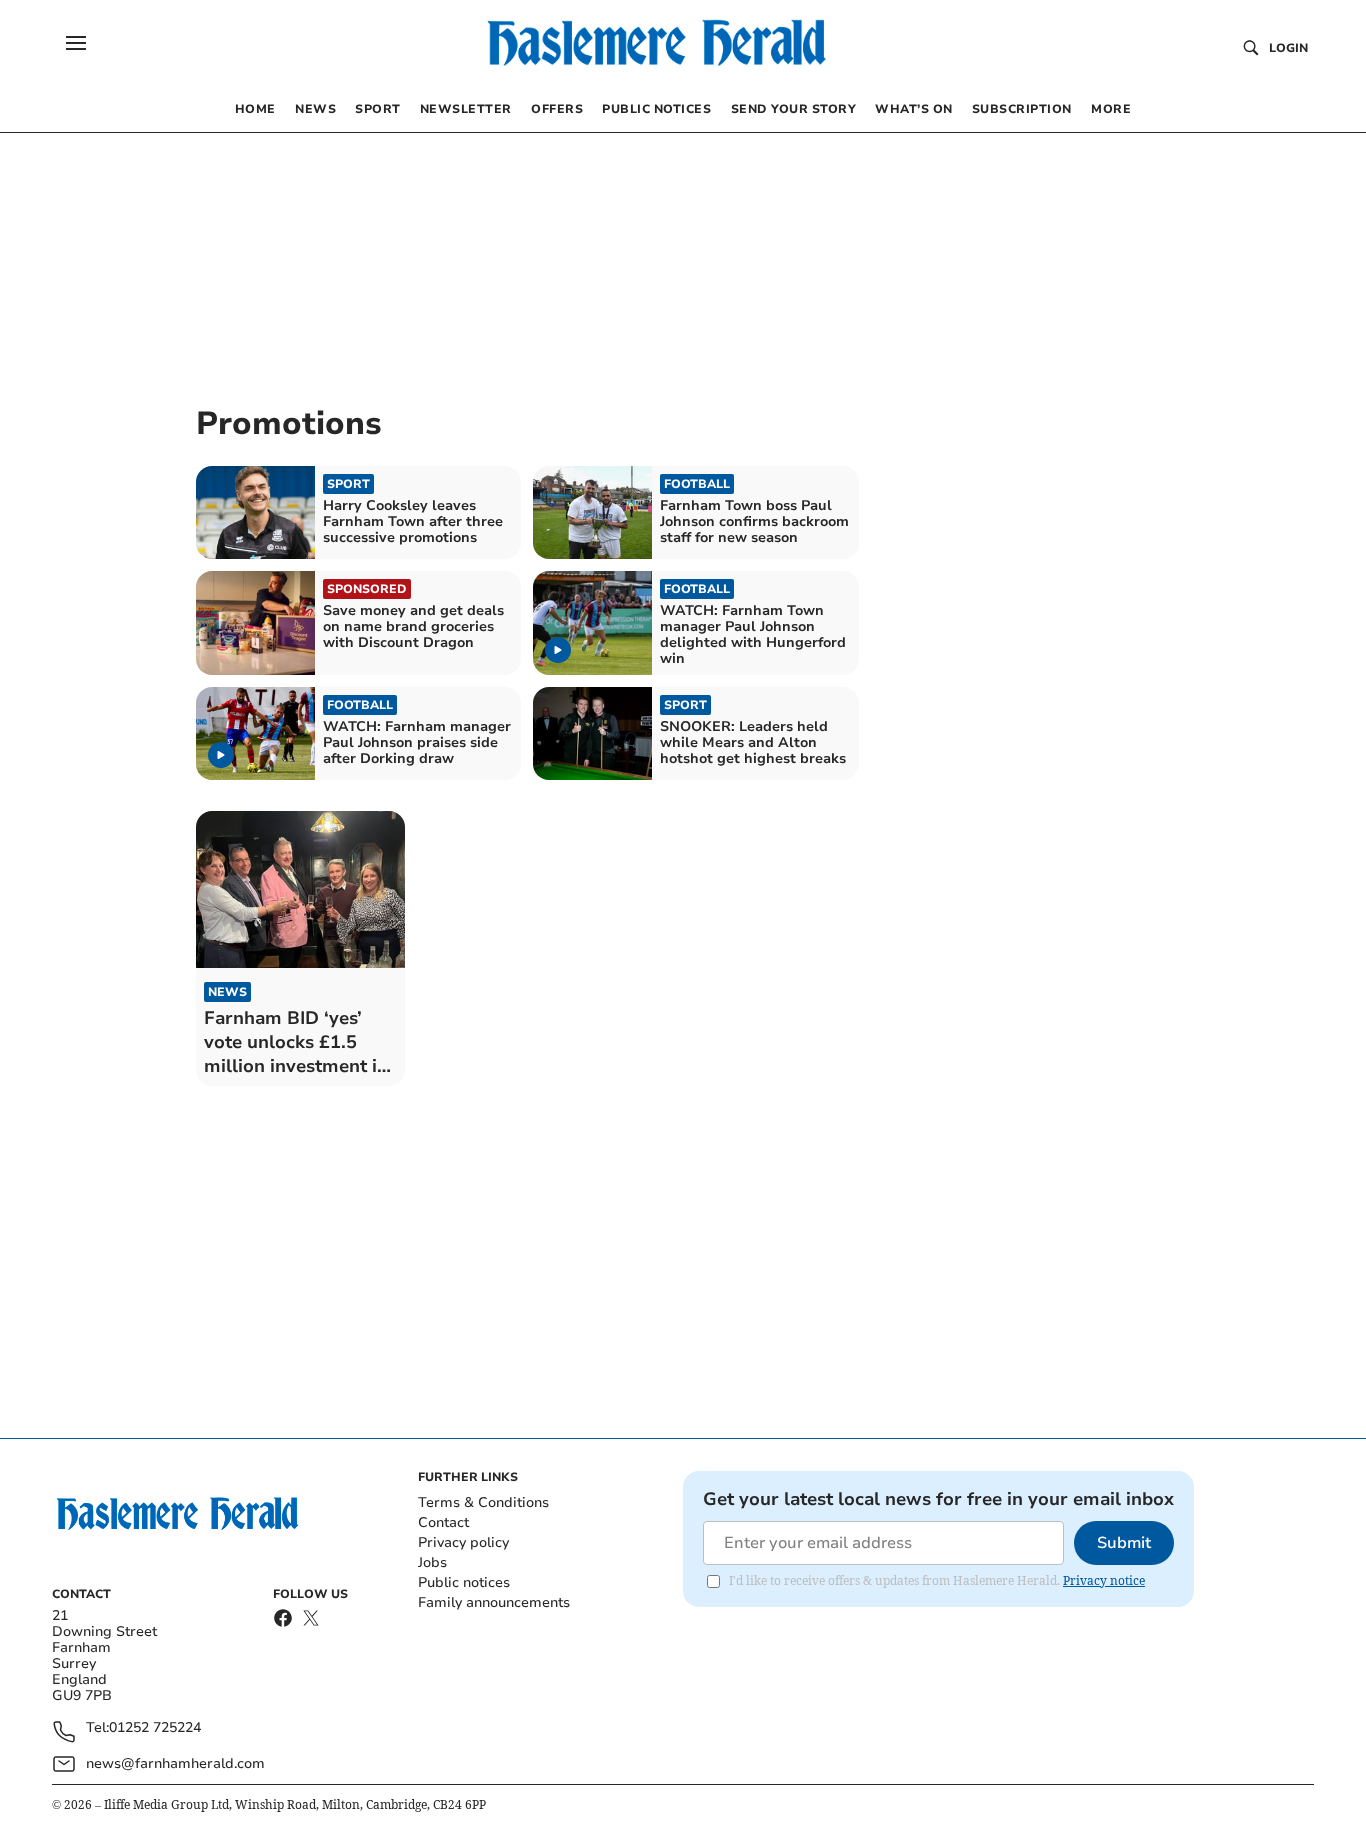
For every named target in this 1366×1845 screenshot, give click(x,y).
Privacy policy (463, 1542)
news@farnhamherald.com (175, 1763)
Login (1288, 48)
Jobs (432, 1562)
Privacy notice (1104, 1580)
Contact (443, 1522)
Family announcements (494, 1602)
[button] (76, 43)
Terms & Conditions (483, 1502)
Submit (1124, 1543)
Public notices (464, 1582)
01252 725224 (155, 1728)
